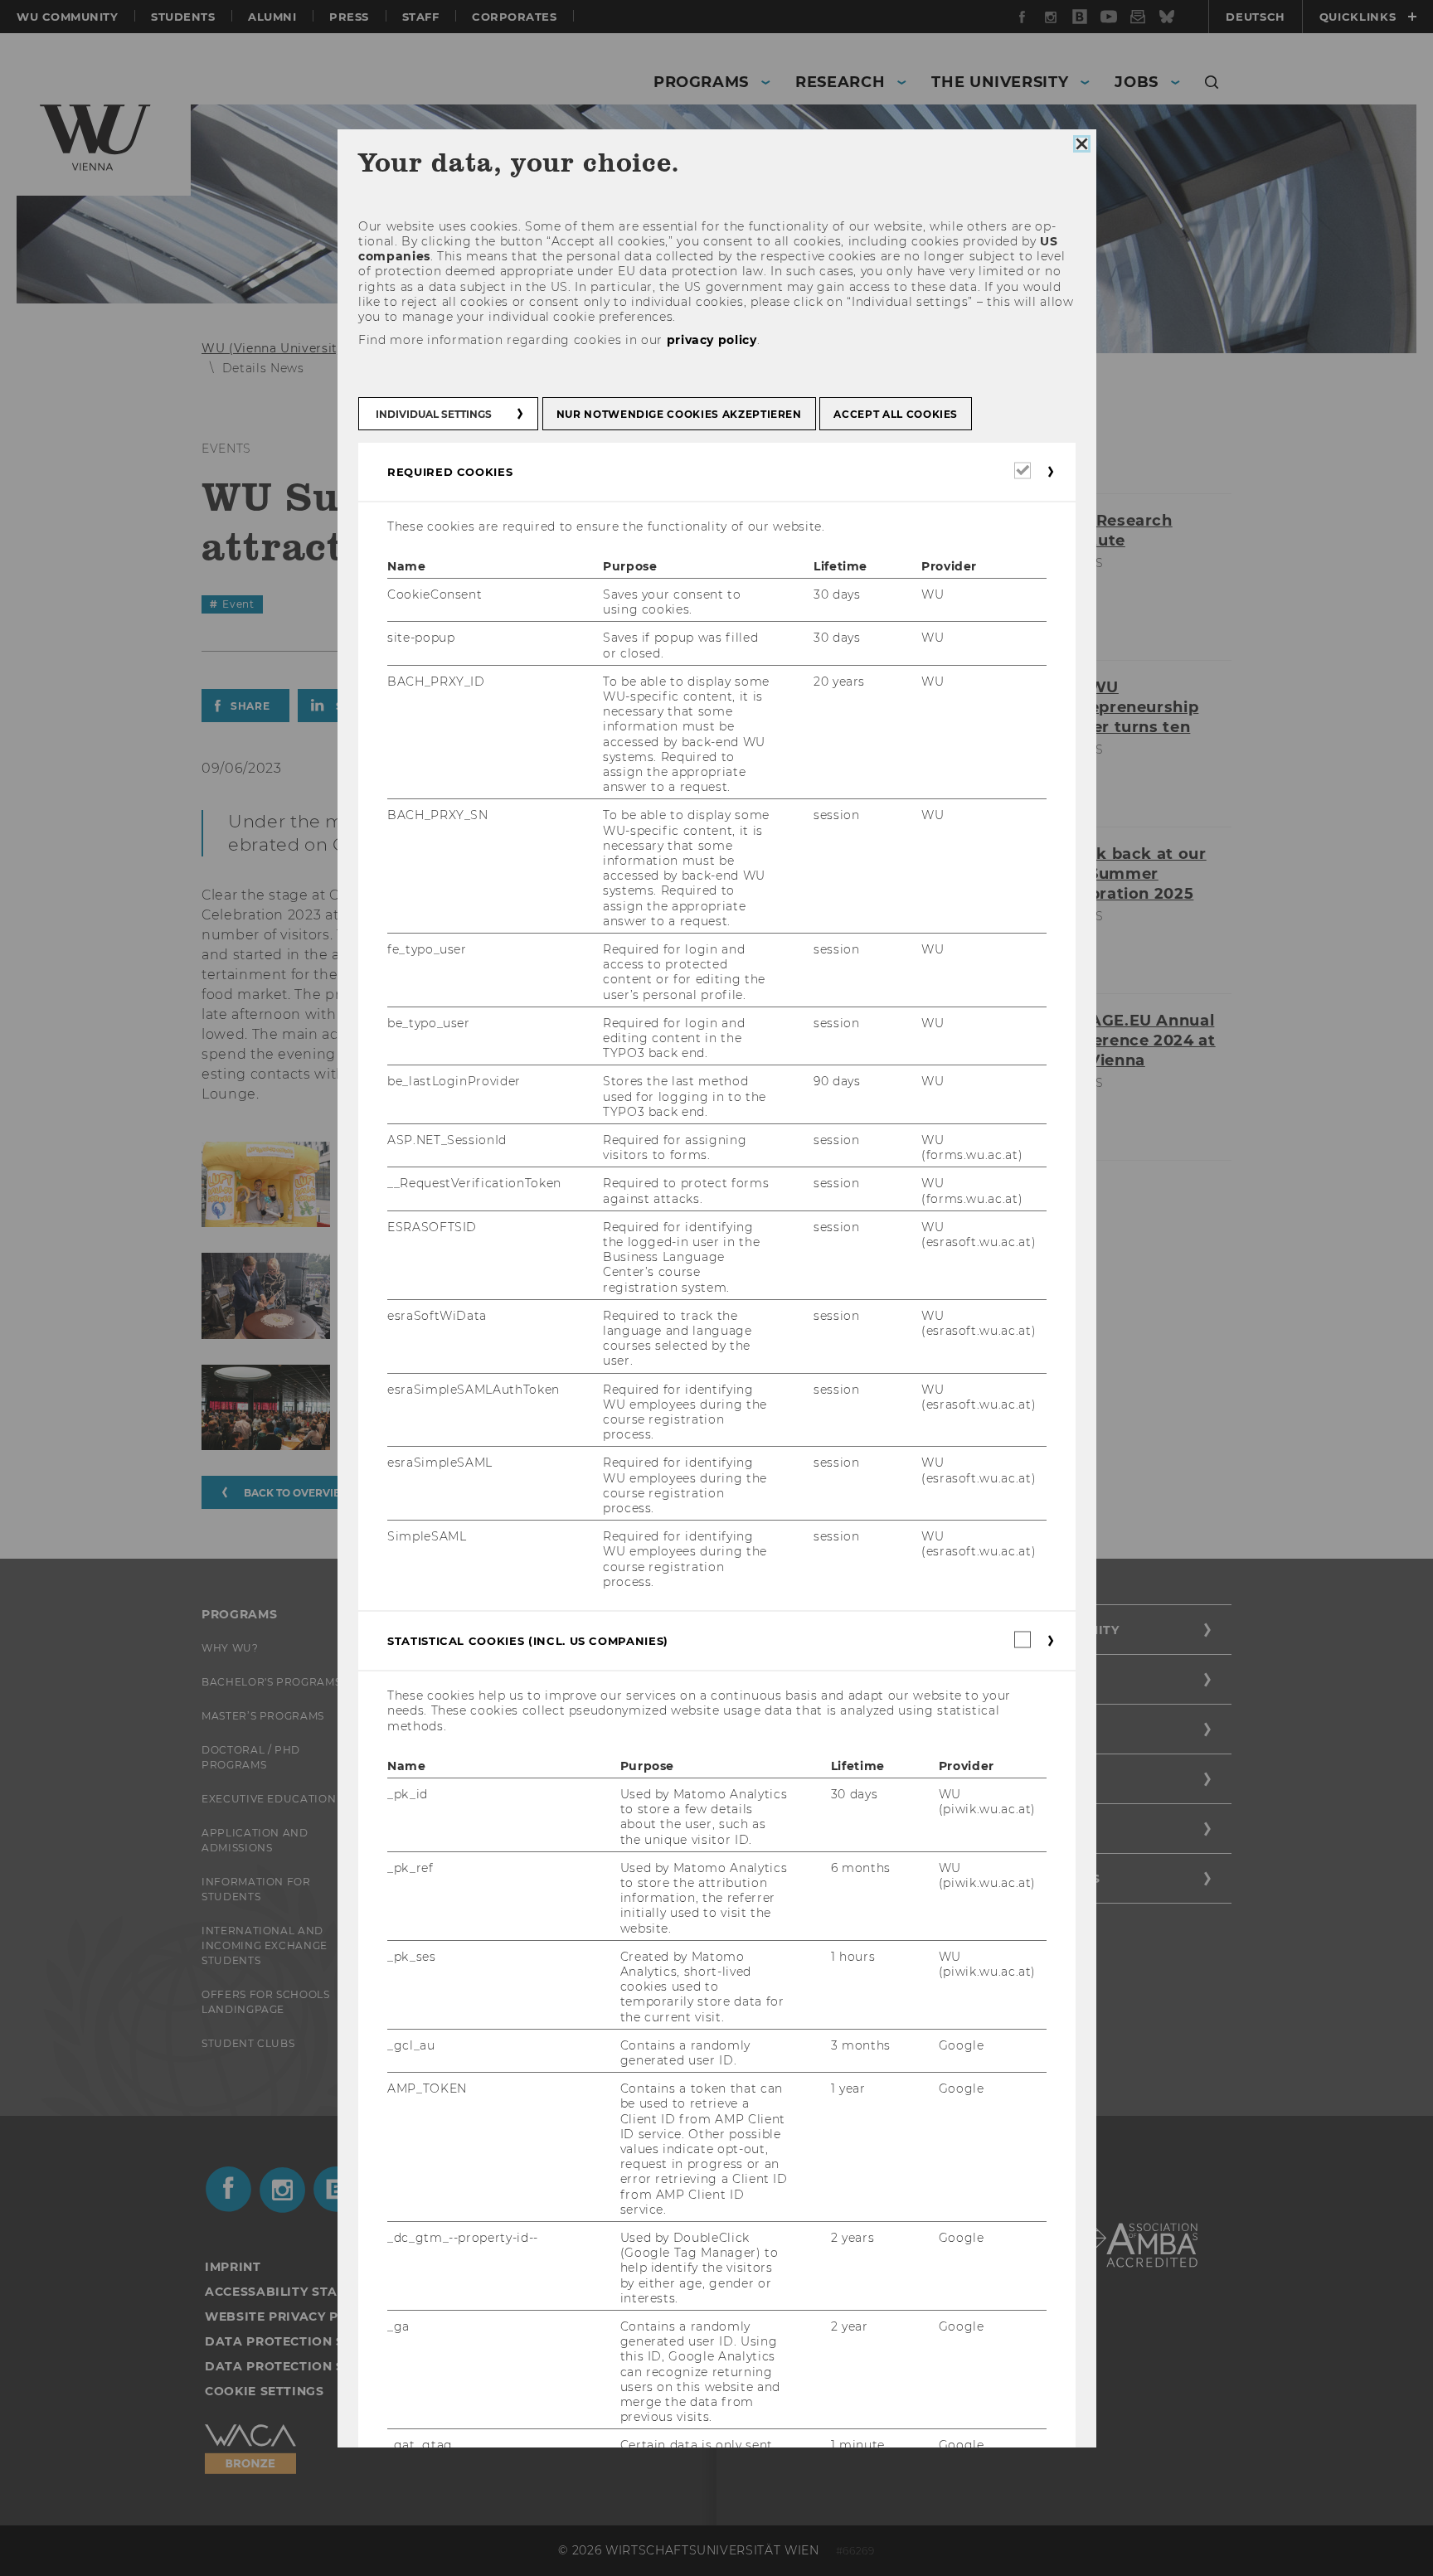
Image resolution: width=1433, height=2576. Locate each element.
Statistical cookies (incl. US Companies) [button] (528, 1641)
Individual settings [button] (434, 413)
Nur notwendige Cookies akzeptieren (678, 413)
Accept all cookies (896, 413)
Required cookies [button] (450, 471)
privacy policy (711, 340)
